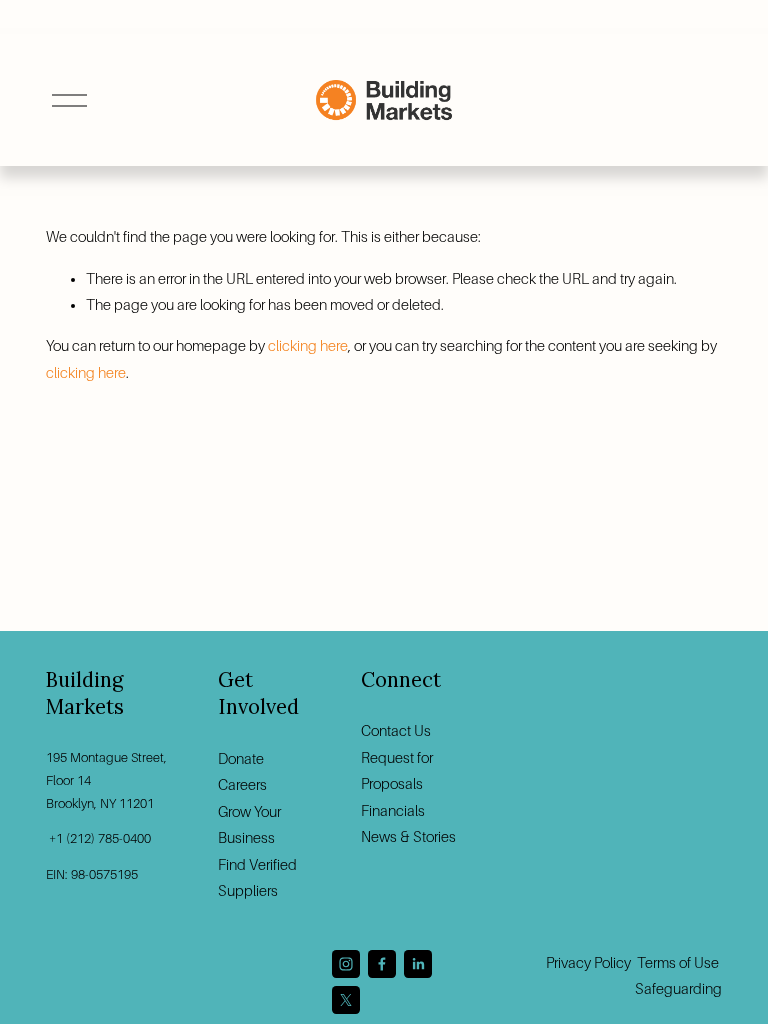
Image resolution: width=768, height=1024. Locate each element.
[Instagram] (346, 964)
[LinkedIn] (418, 964)
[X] (346, 1000)
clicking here (308, 346)
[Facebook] (382, 964)
